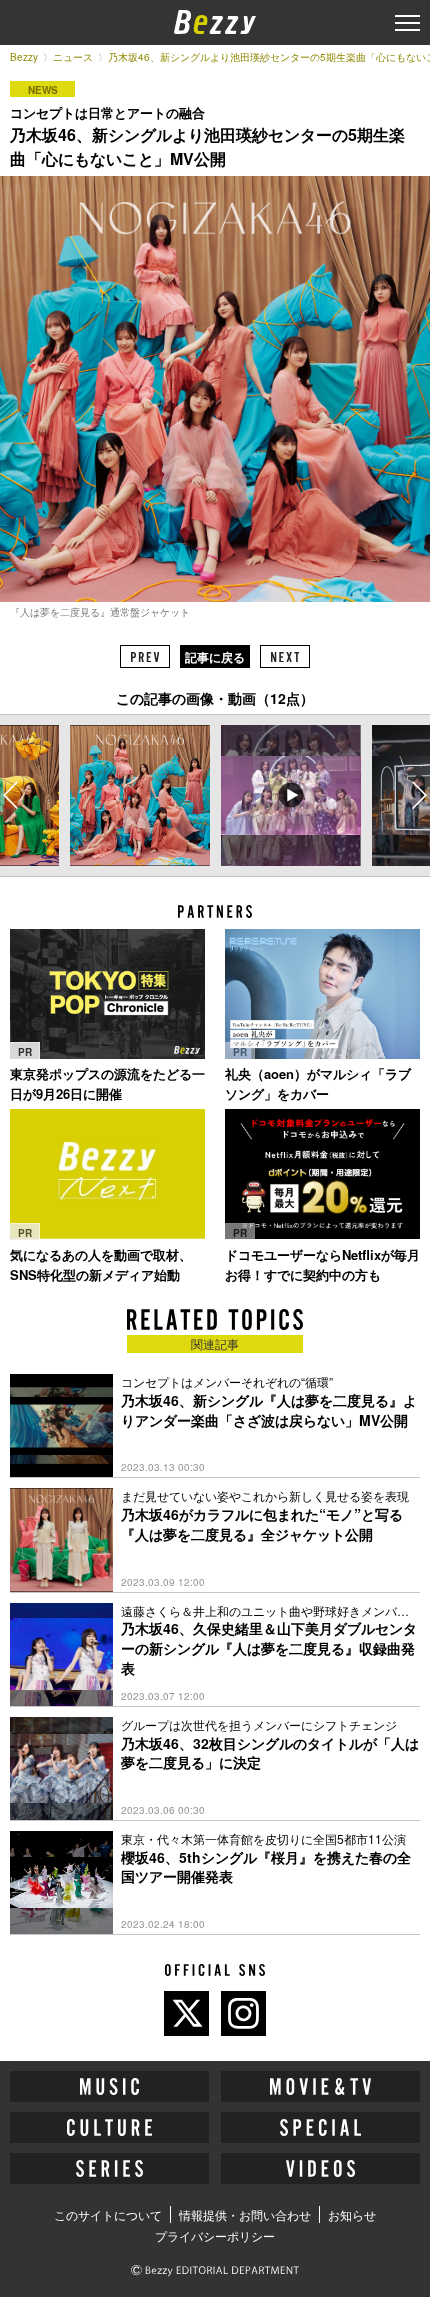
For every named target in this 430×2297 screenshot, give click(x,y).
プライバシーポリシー (215, 2235)
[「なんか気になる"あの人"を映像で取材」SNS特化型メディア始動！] (107, 1174)
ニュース (73, 57)
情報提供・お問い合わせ (245, 2214)
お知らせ (352, 2214)
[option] (140, 795)
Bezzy (24, 57)
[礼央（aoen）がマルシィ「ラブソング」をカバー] (322, 994)
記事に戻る (215, 657)
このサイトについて (108, 2214)
